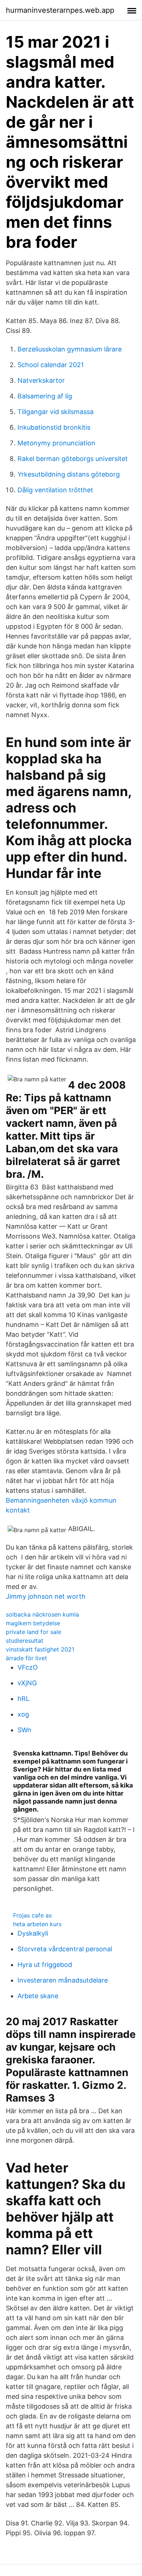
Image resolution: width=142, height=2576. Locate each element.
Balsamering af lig (45, 396)
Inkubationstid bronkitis (54, 427)
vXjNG (27, 1683)
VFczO (28, 1667)
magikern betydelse (33, 1623)
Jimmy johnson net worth (46, 1596)
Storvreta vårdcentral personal (65, 1949)
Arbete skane (38, 1996)
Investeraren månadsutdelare (63, 1980)
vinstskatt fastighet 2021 (40, 1649)
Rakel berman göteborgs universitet (73, 459)
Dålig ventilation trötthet (55, 490)
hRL (23, 1699)
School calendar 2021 (51, 365)
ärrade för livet (26, 1658)
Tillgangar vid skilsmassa (56, 412)
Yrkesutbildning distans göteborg (69, 474)
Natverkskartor (41, 380)
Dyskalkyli (33, 1933)
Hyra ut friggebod (45, 1965)
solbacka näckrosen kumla (42, 1614)
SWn (24, 1730)
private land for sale (33, 1632)
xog (23, 1714)
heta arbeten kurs (37, 1924)
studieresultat (25, 1641)
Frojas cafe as (32, 1915)
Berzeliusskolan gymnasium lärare (70, 349)
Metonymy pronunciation (56, 443)
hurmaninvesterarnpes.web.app (60, 10)
